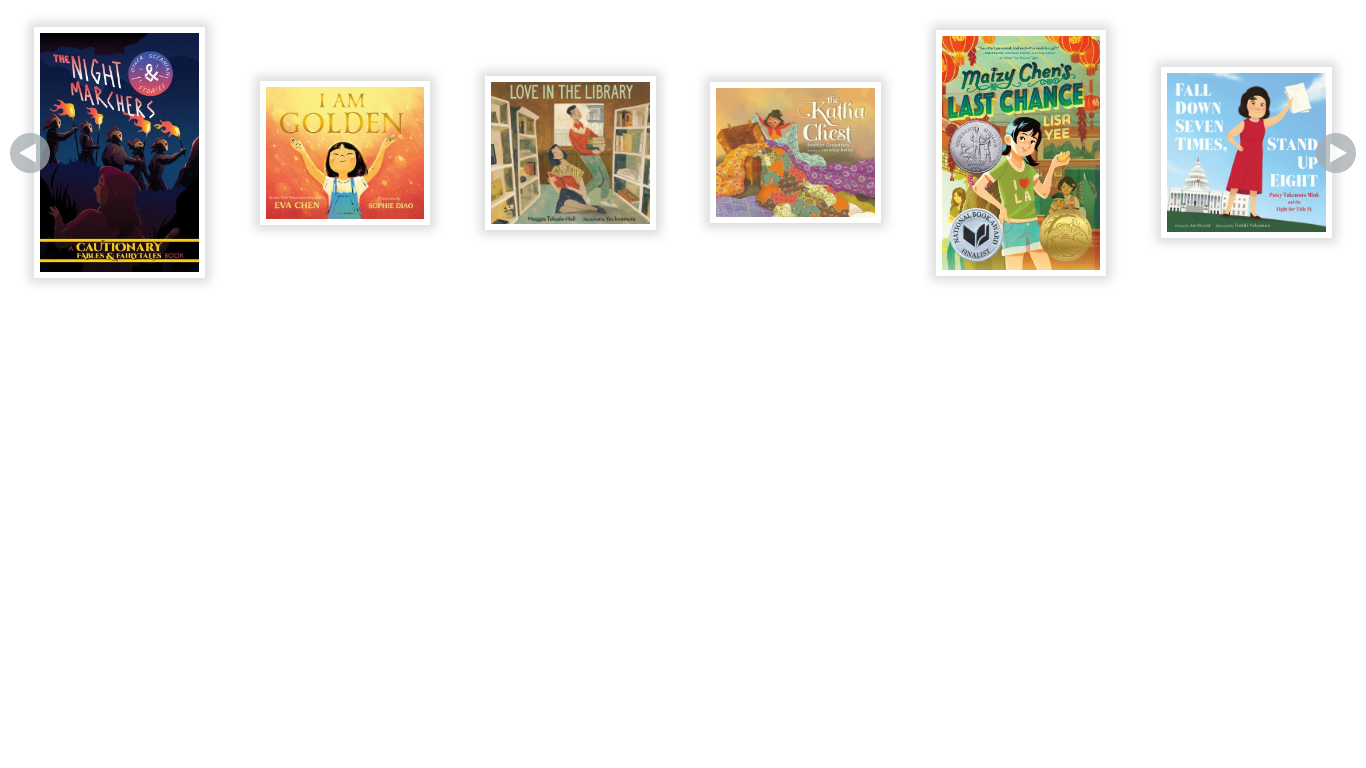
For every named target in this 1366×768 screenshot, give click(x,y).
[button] (30, 153)
